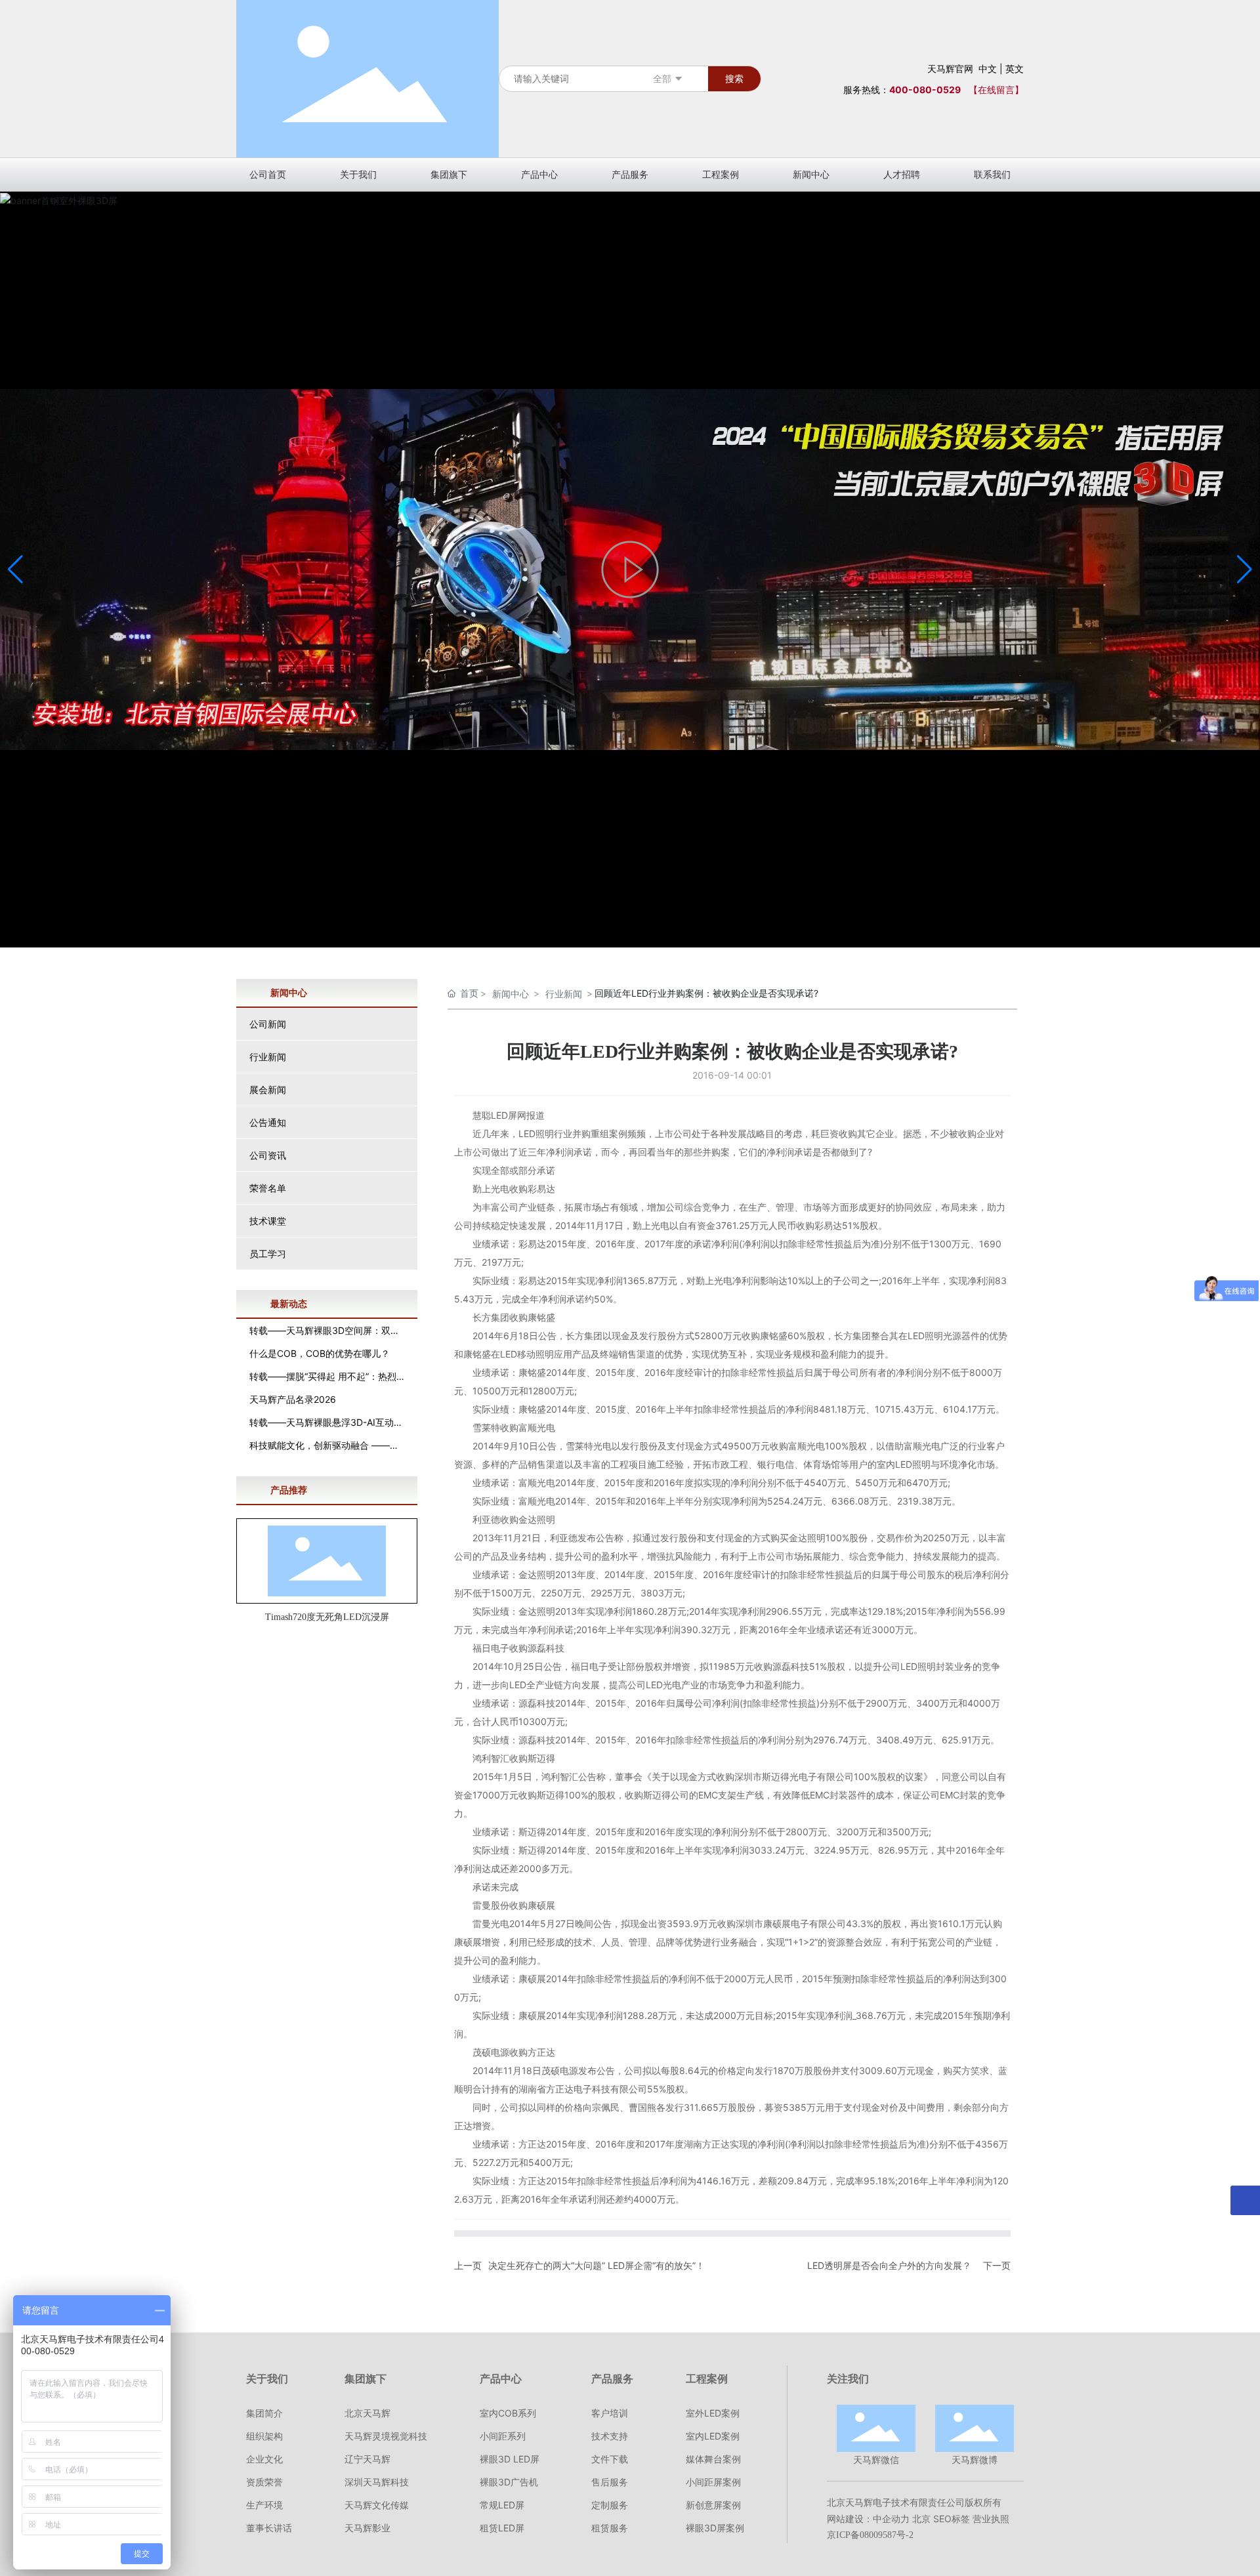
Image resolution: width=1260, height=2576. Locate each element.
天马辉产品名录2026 (293, 1399)
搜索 (734, 78)
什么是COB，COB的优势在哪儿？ (320, 1353)
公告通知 (268, 1122)
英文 (1015, 69)
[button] (1245, 570)
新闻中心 (511, 994)
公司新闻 (268, 1024)
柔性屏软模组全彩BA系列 (327, 1617)
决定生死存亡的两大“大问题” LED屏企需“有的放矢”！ (597, 2265)
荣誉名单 (268, 1188)
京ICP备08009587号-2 (870, 2535)
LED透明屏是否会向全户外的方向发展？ (889, 2265)
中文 (988, 69)
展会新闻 (268, 1090)
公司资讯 (268, 1155)
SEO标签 (952, 2519)
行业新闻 (268, 1057)
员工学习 (268, 1254)
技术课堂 (268, 1221)
